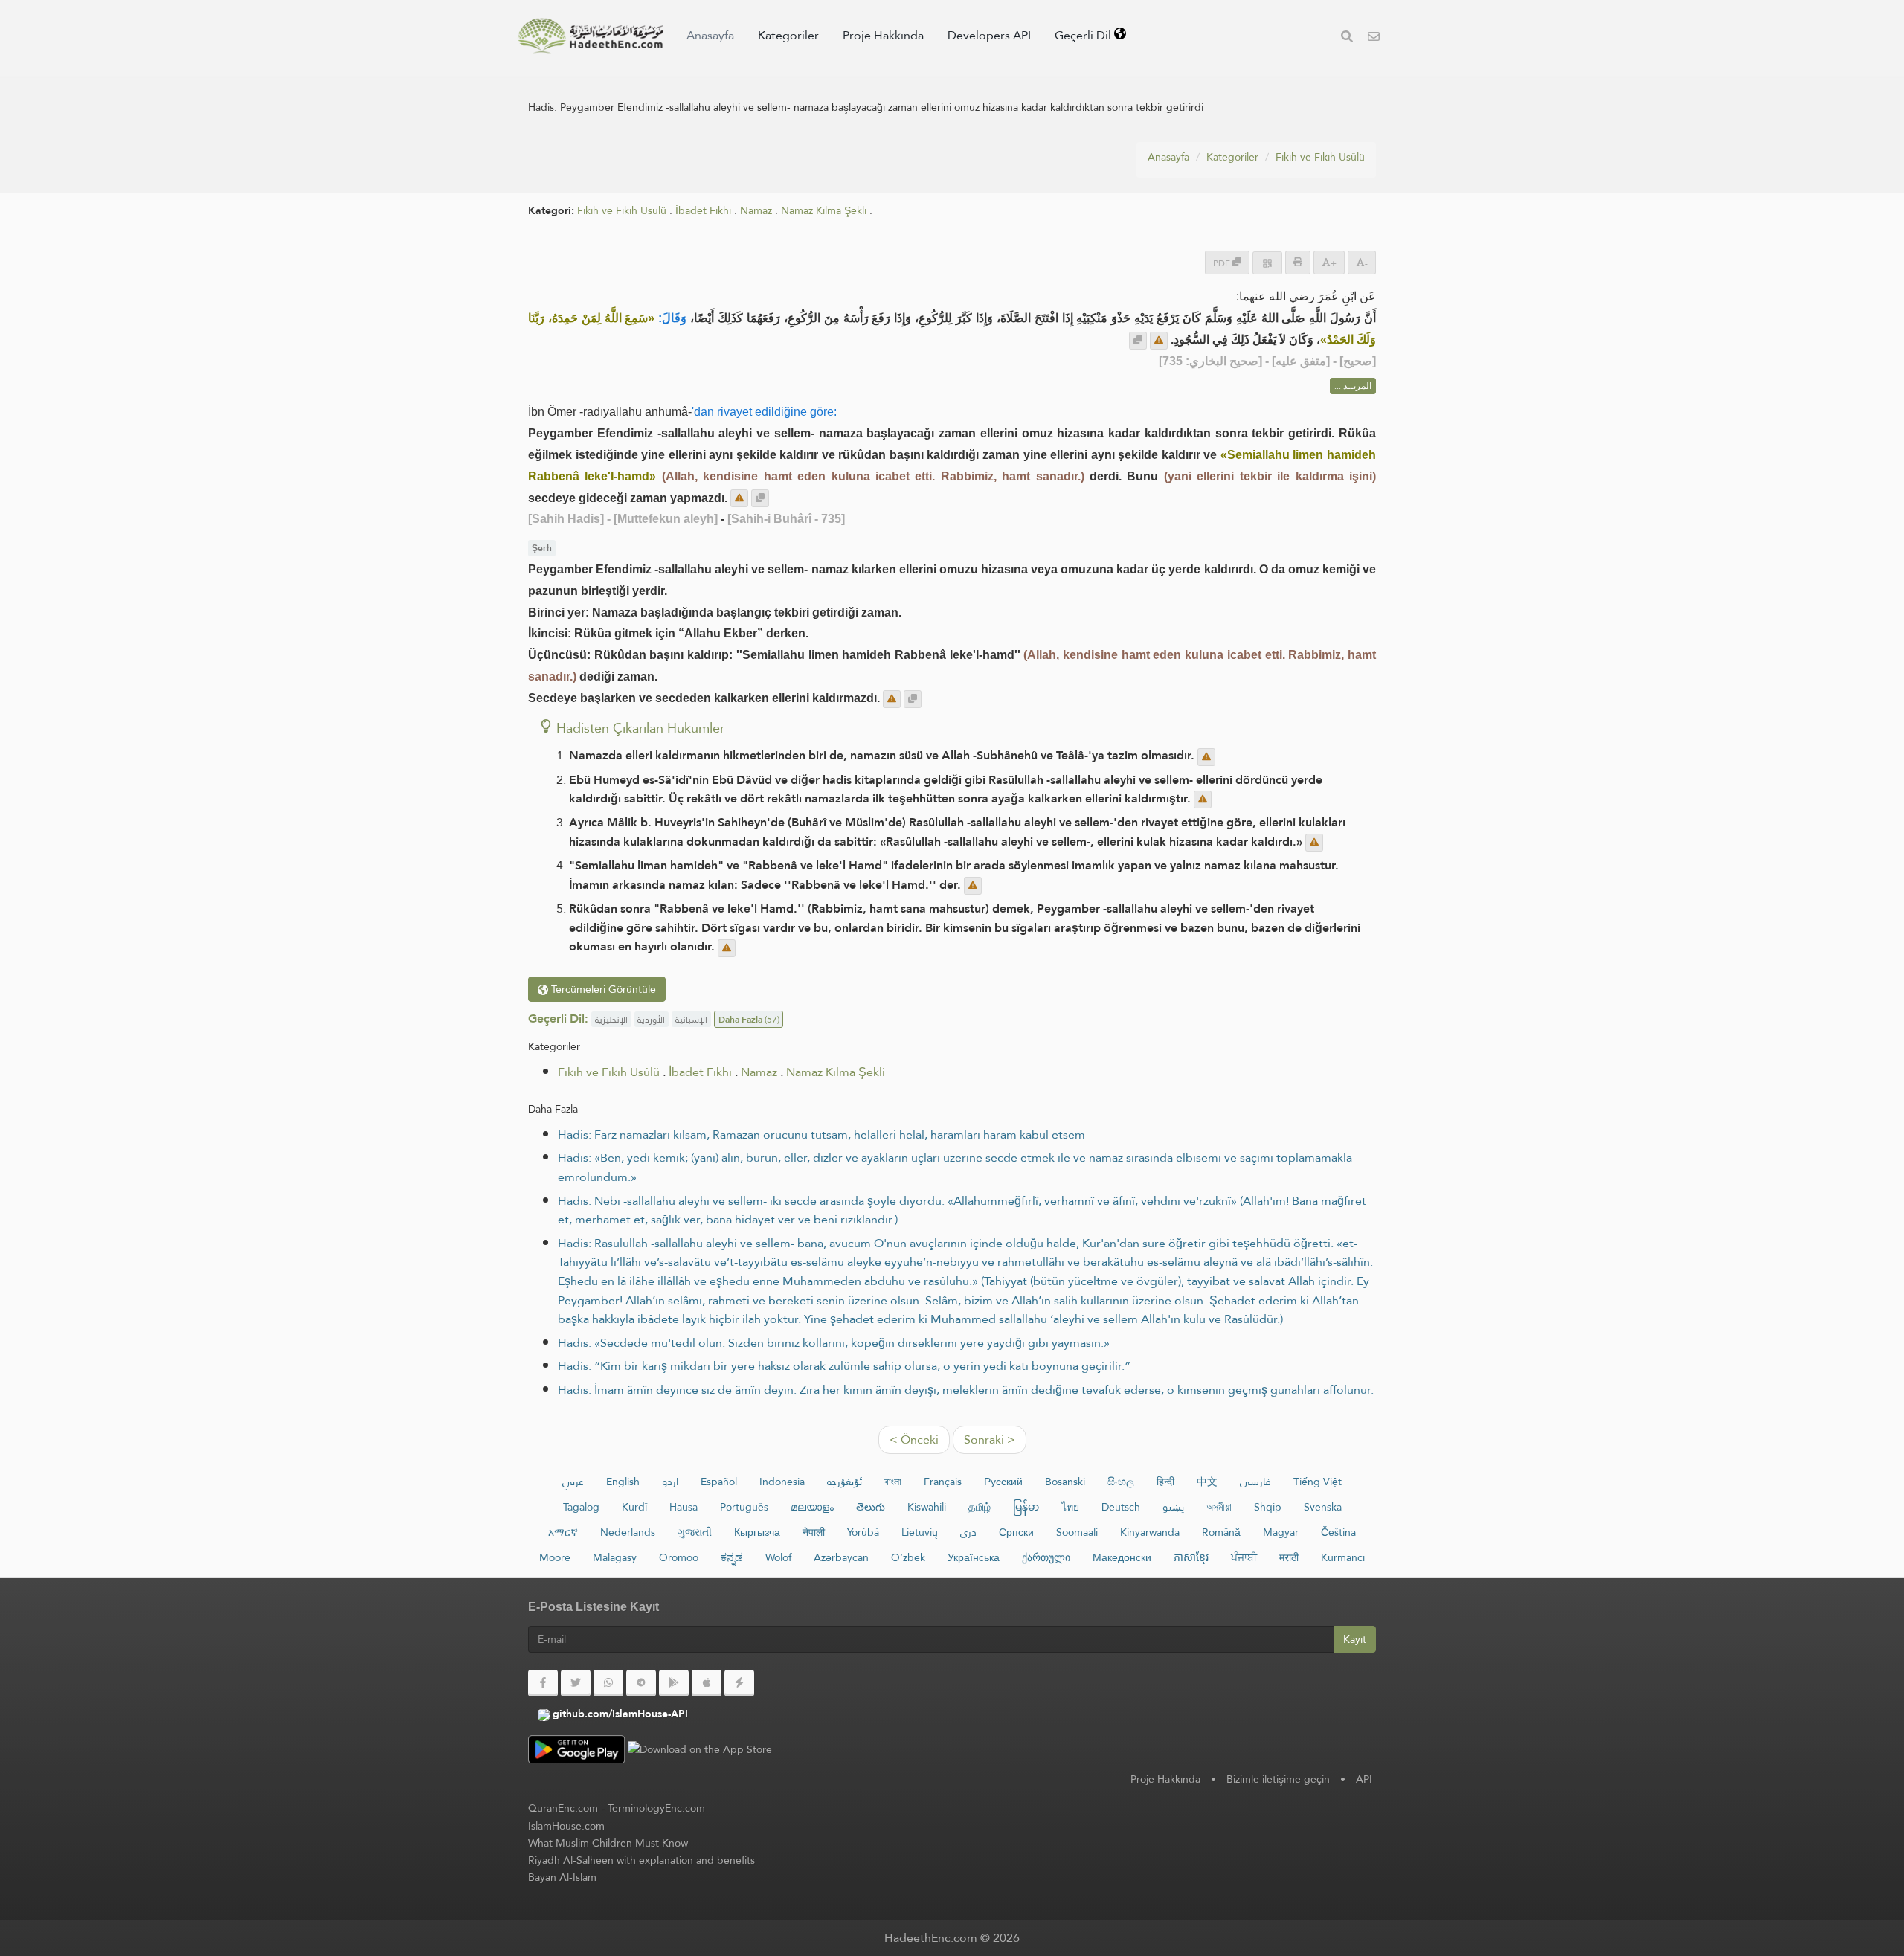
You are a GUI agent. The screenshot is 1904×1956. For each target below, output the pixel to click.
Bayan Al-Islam (562, 1877)
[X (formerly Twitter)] (576, 1683)
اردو (670, 1482)
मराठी (1289, 1557)
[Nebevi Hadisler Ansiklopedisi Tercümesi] (591, 36)
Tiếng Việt (1318, 1482)
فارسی (1255, 1482)
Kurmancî (1343, 1557)
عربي (573, 1482)
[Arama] (1347, 38)
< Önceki (914, 1439)
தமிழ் (980, 1507)
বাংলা (893, 1482)
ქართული (1046, 1557)
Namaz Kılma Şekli (824, 211)
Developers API (989, 35)
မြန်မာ (1026, 1507)
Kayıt (1355, 1639)
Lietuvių (920, 1532)
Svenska (1323, 1507)
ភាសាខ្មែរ (1191, 1557)
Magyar (1281, 1532)
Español (719, 1482)
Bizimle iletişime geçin (1278, 1779)
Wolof (778, 1557)
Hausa (684, 1507)
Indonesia (782, 1482)
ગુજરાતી (695, 1532)
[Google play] (674, 1683)
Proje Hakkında (883, 35)
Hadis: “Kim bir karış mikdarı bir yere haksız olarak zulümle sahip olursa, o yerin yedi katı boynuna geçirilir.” (844, 1366)
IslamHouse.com (566, 1826)
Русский (1003, 1482)
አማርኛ (563, 1532)
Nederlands (628, 1532)
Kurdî (634, 1507)
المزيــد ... (1353, 386)
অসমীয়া (1219, 1507)
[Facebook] (543, 1683)
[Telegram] (641, 1683)
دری (968, 1532)
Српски (1016, 1532)
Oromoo (679, 1557)
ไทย (1070, 1507)
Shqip (1268, 1507)
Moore (555, 1557)
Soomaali (1077, 1532)
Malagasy (615, 1557)
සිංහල (1121, 1482)
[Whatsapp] (608, 1683)
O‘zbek (908, 1557)
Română (1221, 1532)
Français (943, 1482)
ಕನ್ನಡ (732, 1557)
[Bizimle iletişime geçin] (1374, 38)
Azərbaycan (841, 1557)
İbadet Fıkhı (703, 211)
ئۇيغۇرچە (845, 1482)
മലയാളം (812, 1507)
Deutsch (1121, 1507)
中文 (1207, 1482)
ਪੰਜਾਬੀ (1244, 1557)
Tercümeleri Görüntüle (602, 989)
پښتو (1173, 1507)
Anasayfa (710, 35)
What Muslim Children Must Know (608, 1843)
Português (744, 1507)
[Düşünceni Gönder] (1159, 341)
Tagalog (581, 1507)
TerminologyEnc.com (656, 1808)
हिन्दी (1165, 1482)
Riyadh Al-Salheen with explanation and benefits (641, 1860)
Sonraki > (990, 1439)
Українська (974, 1557)
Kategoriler (788, 35)
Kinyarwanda (1150, 1532)
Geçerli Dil (1084, 35)
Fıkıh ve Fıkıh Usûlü (1320, 157)
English (623, 1482)
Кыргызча (757, 1532)
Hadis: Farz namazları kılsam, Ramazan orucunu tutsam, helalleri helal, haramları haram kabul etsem (821, 1135)
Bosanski (1065, 1482)
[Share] (1267, 263)
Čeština (1338, 1532)
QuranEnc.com (563, 1808)
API (1364, 1779)
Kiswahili (927, 1507)
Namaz (756, 211)
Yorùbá (863, 1532)
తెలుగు (871, 1507)
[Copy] (1138, 341)
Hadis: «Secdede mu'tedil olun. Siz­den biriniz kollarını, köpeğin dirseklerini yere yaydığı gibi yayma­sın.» (834, 1343)
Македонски (1122, 1557)
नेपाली (814, 1532)
